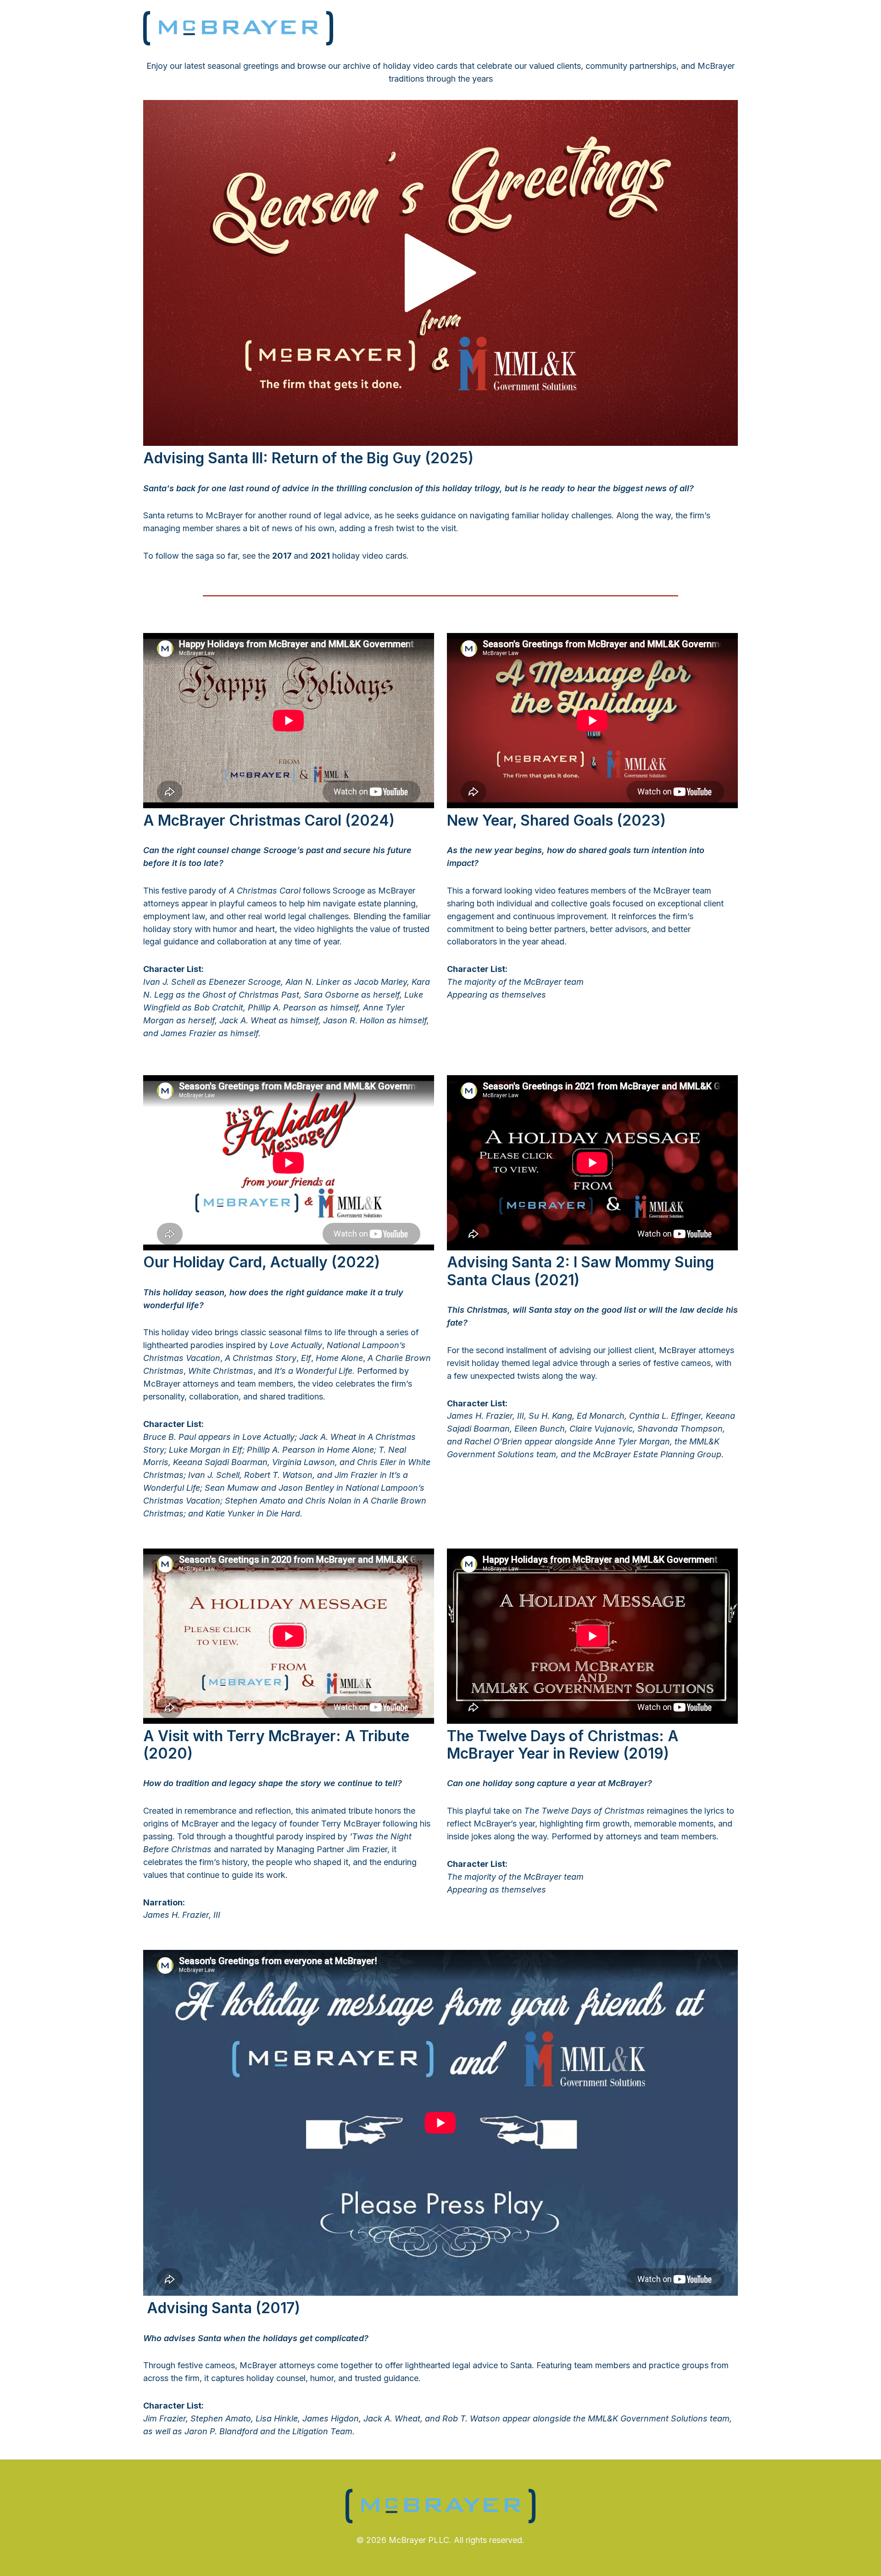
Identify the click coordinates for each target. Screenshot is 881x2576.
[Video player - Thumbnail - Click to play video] (440, 273)
